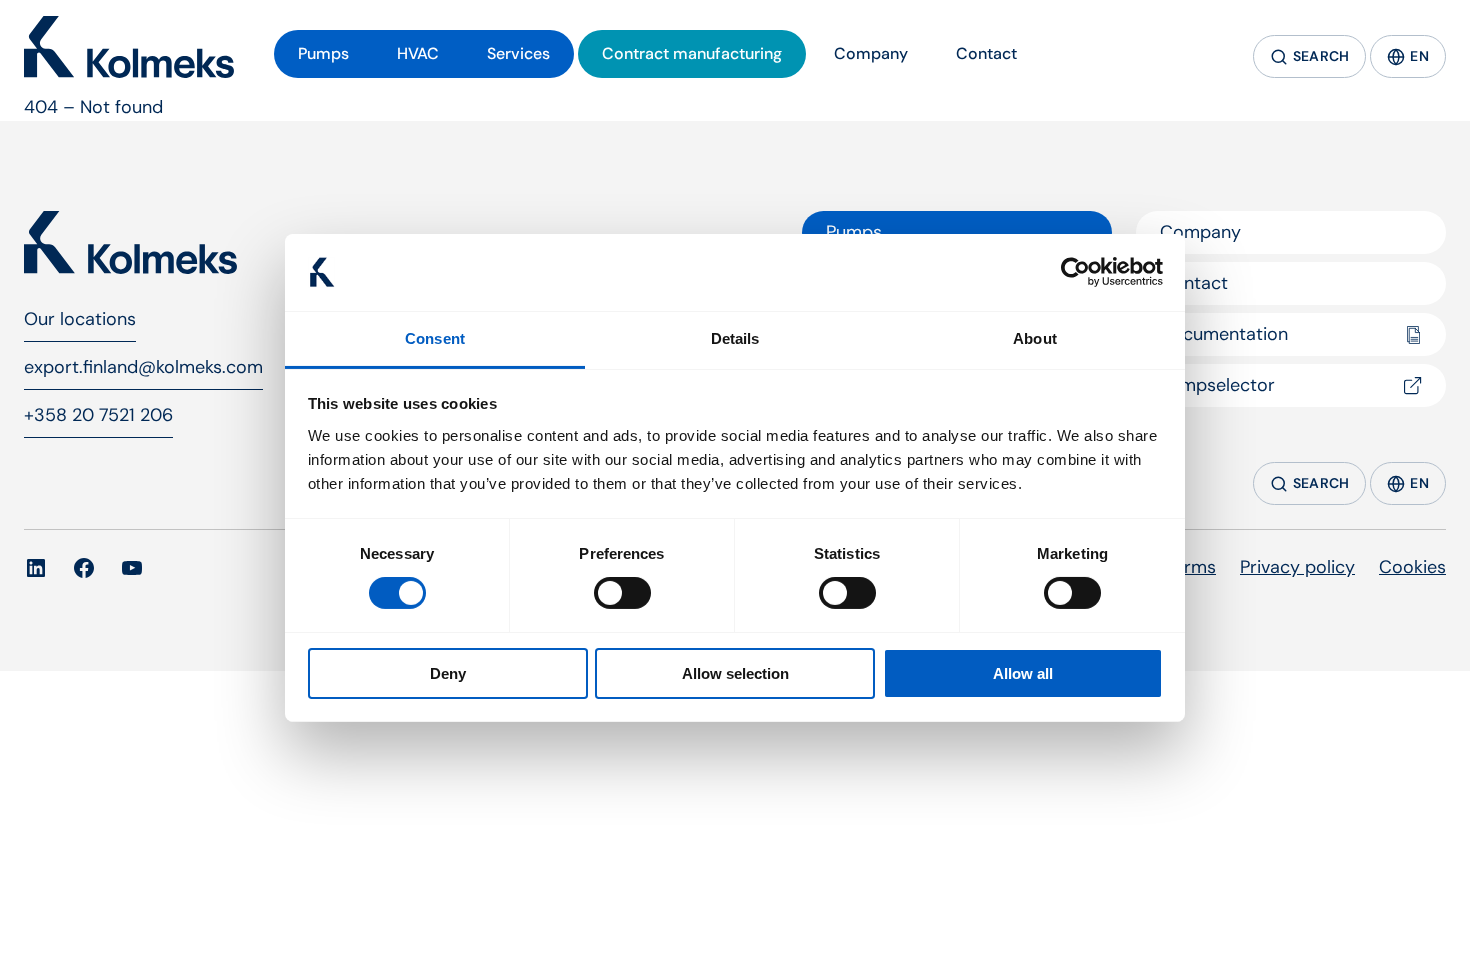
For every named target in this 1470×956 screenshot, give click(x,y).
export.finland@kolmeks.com (143, 367)
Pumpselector (1217, 385)
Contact (1194, 283)
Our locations (80, 319)
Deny (448, 673)
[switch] (622, 593)
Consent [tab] (435, 338)
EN (1419, 56)
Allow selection (735, 673)
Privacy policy (1297, 567)
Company (1200, 232)
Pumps (854, 232)
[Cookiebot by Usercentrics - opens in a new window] (1075, 272)
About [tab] (1035, 338)
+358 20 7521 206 (98, 415)
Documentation (1224, 334)
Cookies (1412, 567)
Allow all (1023, 673)
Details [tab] (735, 338)
